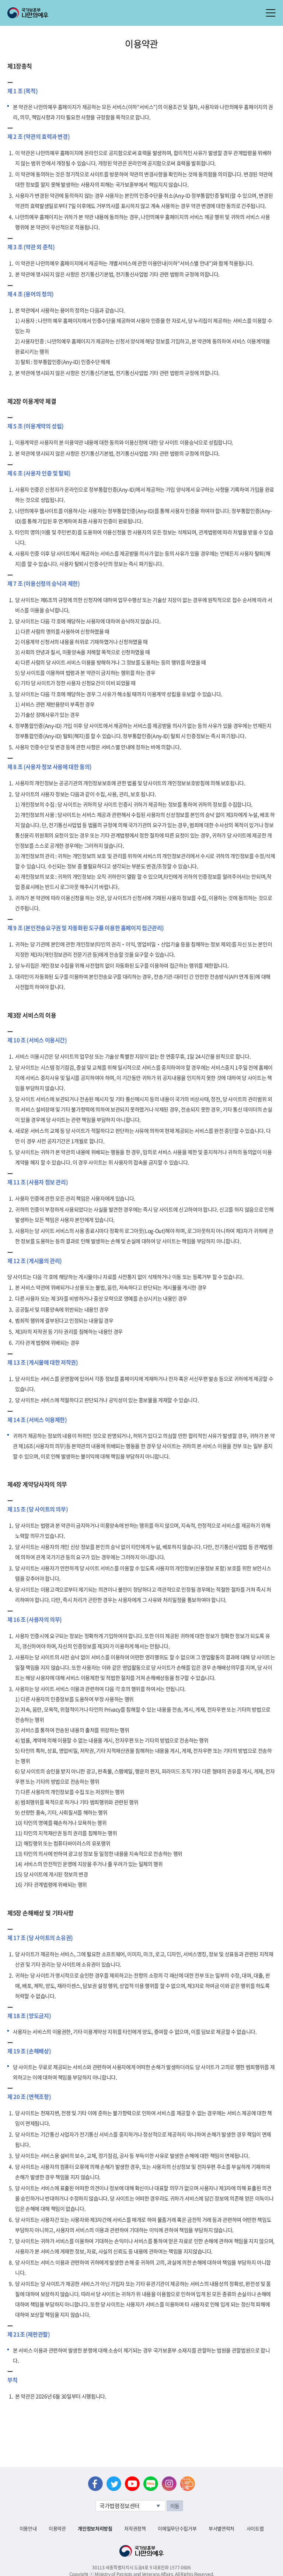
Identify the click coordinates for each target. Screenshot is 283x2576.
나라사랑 (188, 2484)
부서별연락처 (221, 2528)
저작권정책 (135, 2528)
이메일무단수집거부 (177, 2528)
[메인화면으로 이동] (28, 12)
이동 (175, 2506)
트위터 (114, 2484)
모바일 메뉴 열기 (271, 13)
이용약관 (57, 2528)
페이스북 (95, 2484)
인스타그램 (169, 2484)
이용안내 (28, 2528)
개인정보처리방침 (95, 2528)
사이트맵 (255, 2528)
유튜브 (132, 2484)
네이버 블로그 (151, 2484)
